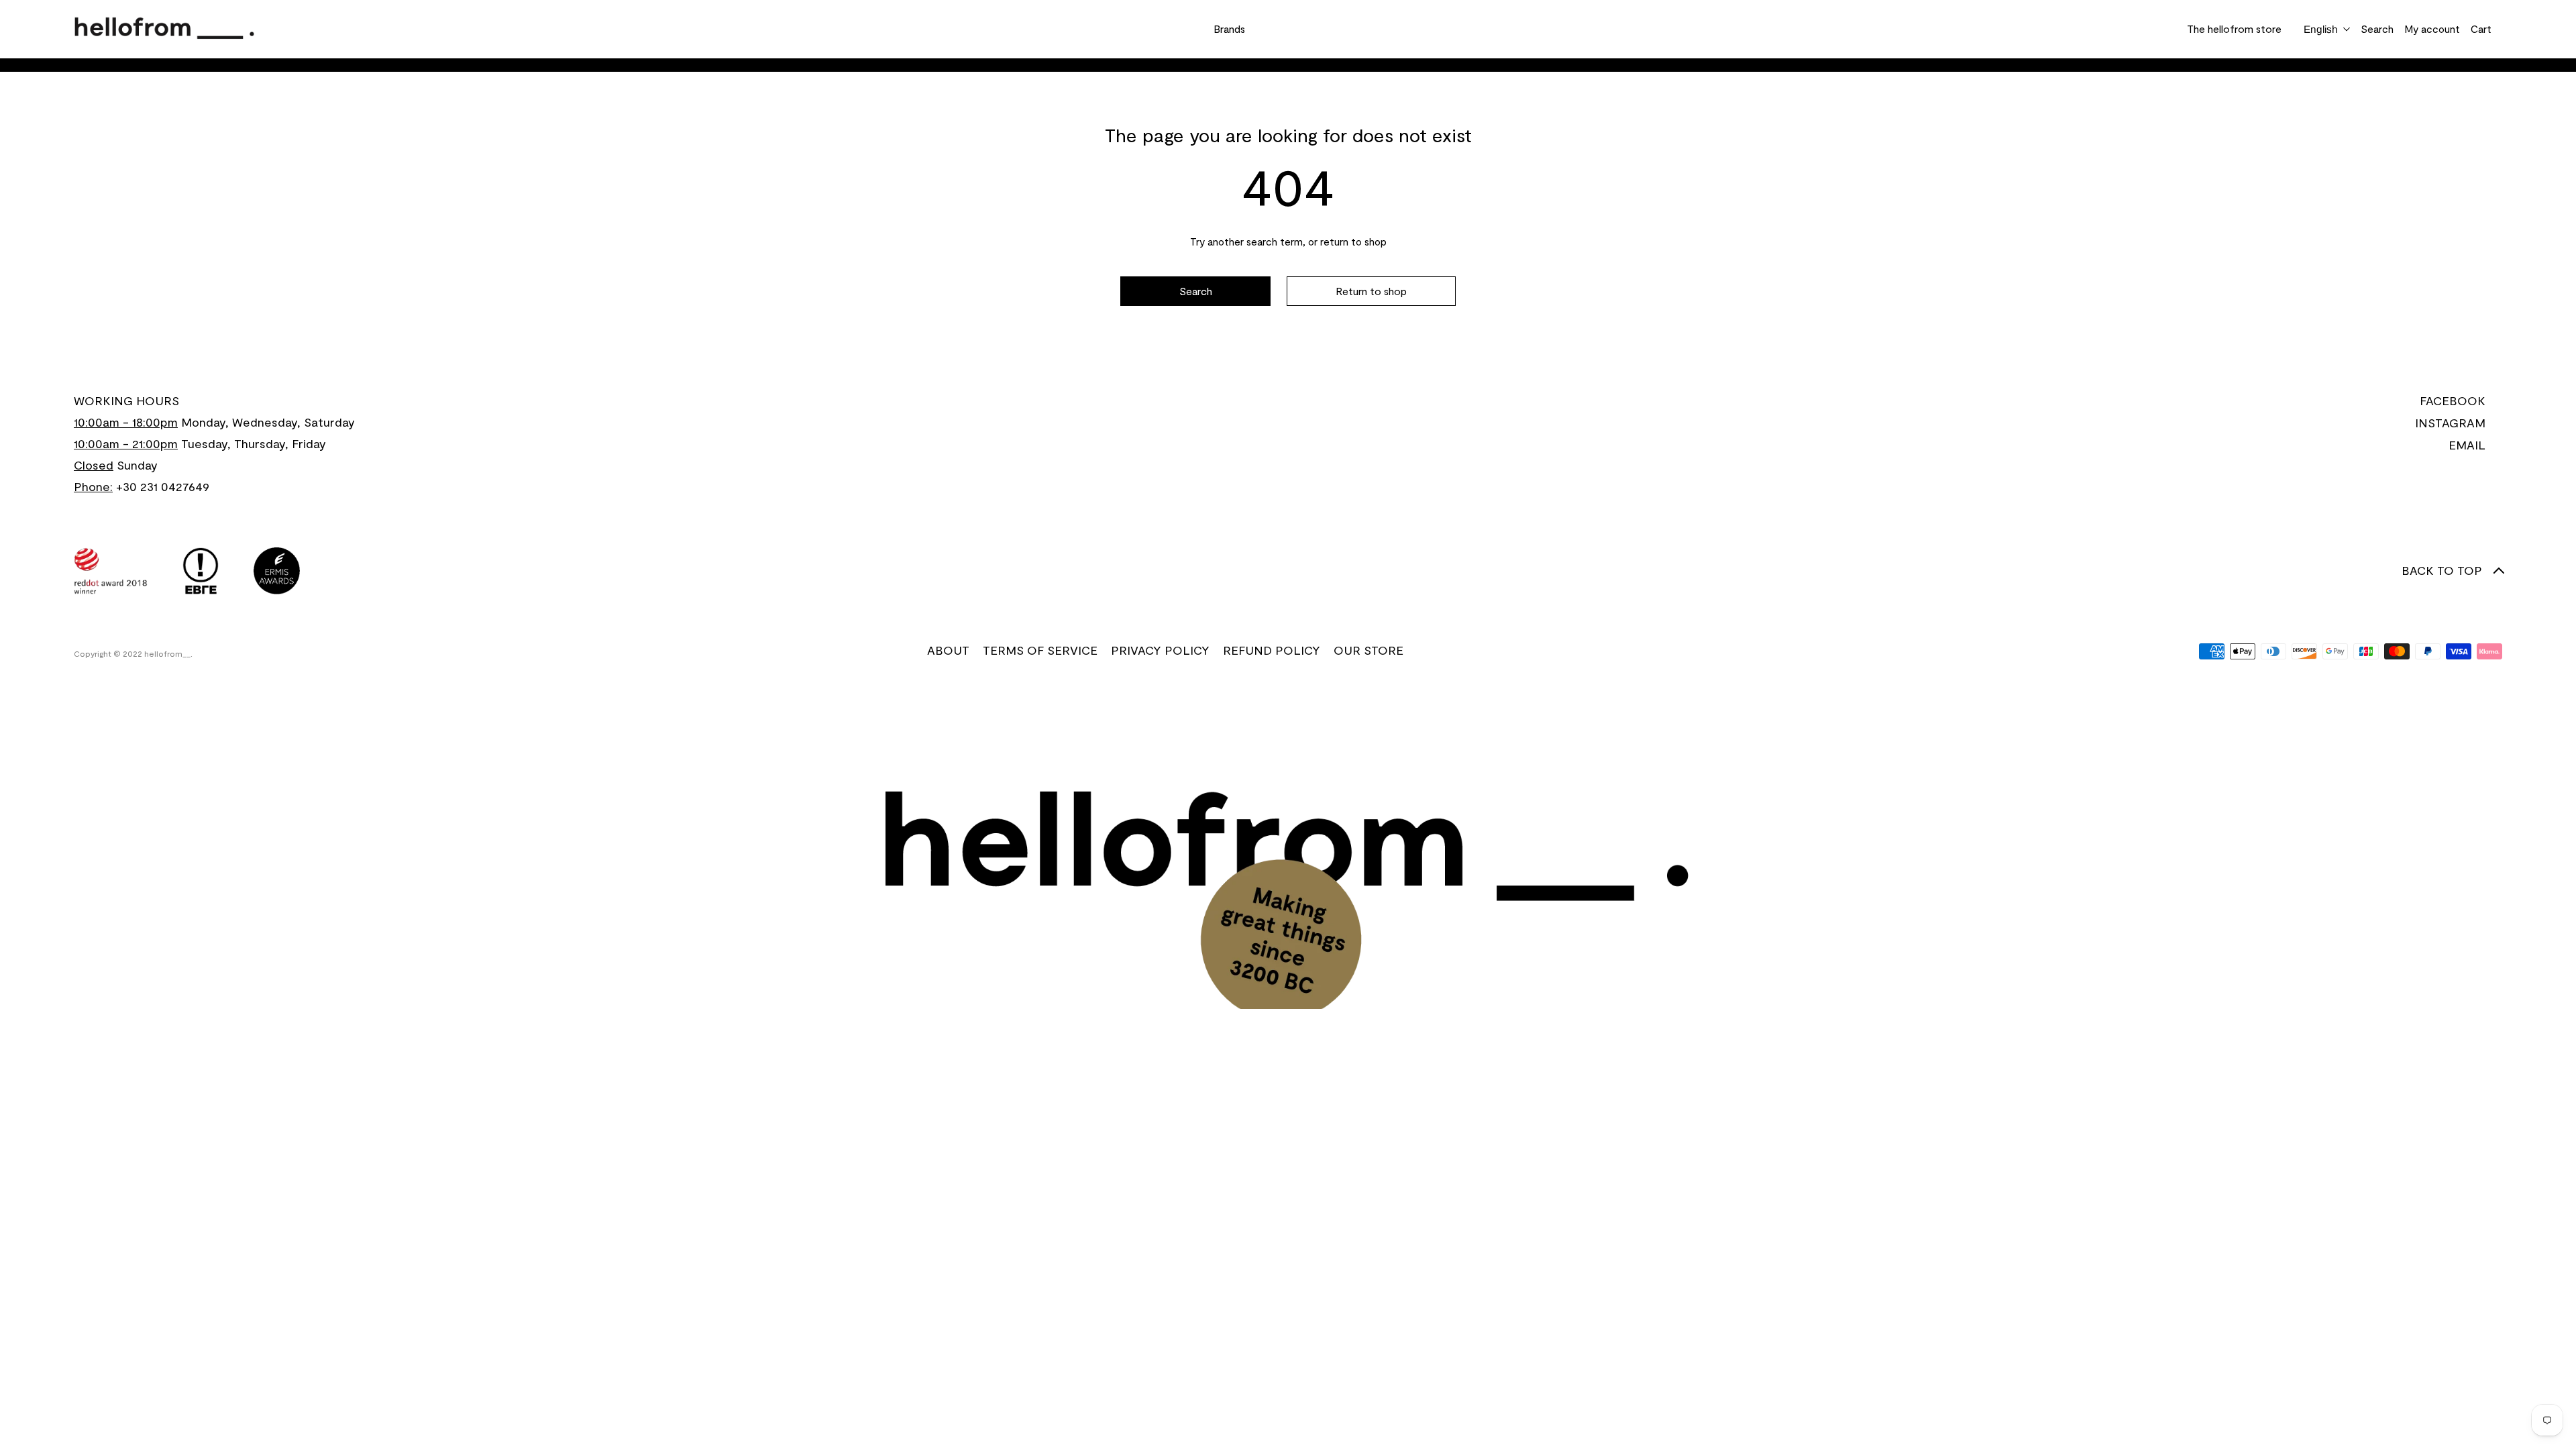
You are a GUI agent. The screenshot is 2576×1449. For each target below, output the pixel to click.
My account (2432, 29)
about (948, 650)
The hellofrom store (2234, 29)
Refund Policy (1272, 650)
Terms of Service (1040, 650)
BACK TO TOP (2442, 570)
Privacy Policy (1160, 650)
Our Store (1368, 650)
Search (2377, 29)
